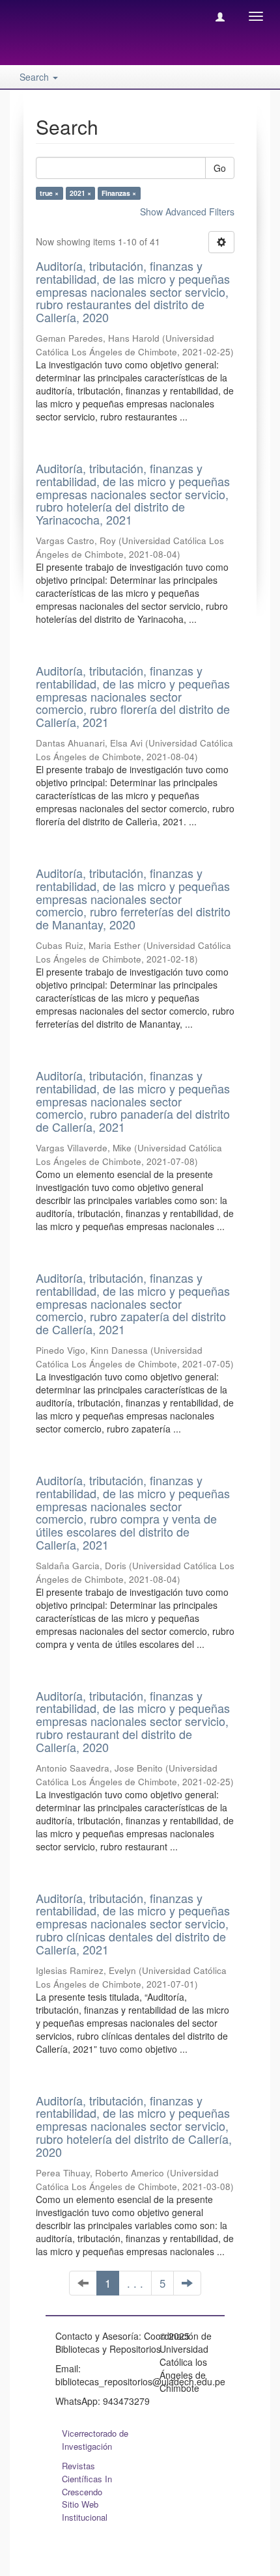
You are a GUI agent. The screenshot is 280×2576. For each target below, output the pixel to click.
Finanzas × (119, 193)
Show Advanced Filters (187, 212)
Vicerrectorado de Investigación (95, 2440)
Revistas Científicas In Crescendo (87, 2479)
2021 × (80, 193)
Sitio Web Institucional (85, 2511)
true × (49, 193)
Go (220, 168)
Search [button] (35, 77)
